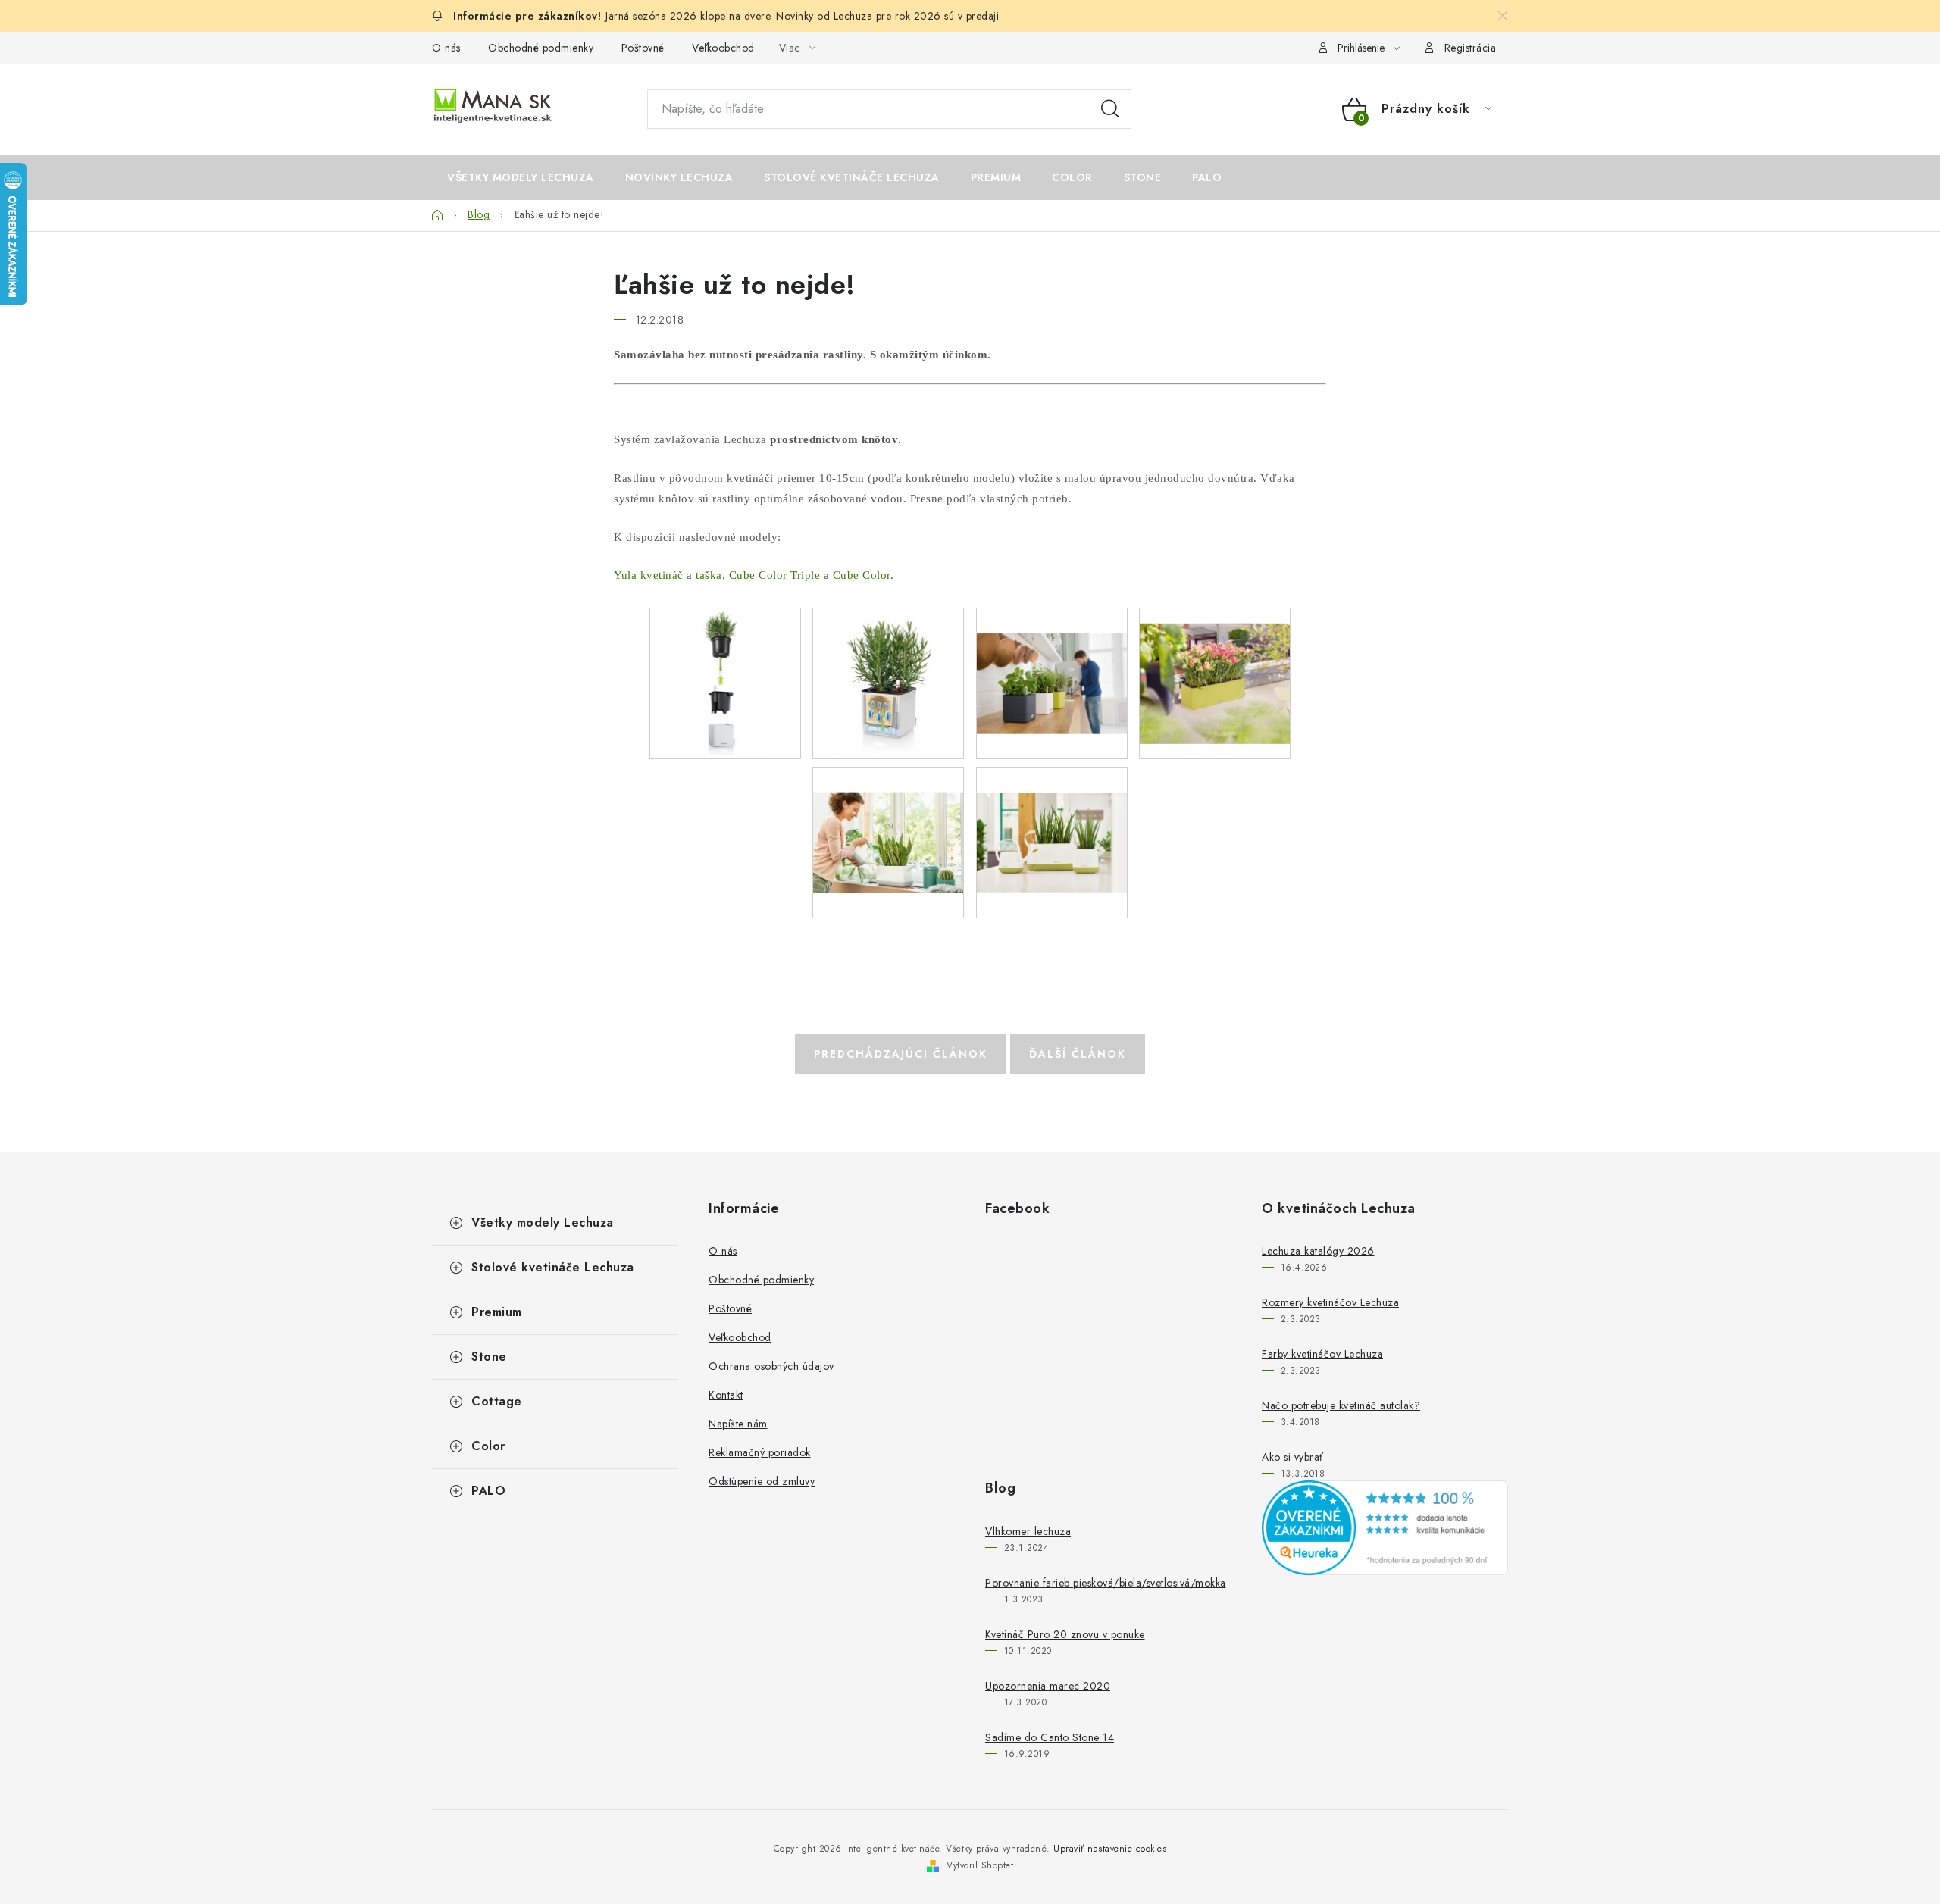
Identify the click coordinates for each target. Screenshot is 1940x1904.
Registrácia (1471, 48)
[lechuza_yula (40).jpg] (888, 817)
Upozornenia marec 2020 (1048, 1686)
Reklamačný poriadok (760, 1452)
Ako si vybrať (1293, 1457)
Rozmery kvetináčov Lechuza (1330, 1302)
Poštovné (643, 48)
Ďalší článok (1078, 1054)
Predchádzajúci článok (901, 1054)
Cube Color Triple (775, 575)
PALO (488, 1491)
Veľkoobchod (723, 48)
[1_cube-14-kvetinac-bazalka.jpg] (1052, 658)
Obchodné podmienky (541, 48)
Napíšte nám (738, 1424)
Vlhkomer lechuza (1028, 1531)
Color (488, 1446)
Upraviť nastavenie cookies (1110, 1849)
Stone (489, 1357)
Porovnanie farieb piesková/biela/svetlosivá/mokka (1106, 1583)
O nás (446, 48)
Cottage (497, 1401)
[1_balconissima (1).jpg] (1215, 667)
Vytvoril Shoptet (980, 1865)
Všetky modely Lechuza (543, 1222)
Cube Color (862, 575)
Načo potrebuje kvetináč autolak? (1341, 1405)
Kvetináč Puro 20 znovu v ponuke (1065, 1634)
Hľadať (1110, 109)
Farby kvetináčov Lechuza (1322, 1354)
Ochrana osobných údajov (771, 1366)
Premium (497, 1312)
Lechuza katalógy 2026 (1318, 1251)
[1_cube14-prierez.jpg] (889, 683)
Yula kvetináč (649, 575)
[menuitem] (521, 177)
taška (709, 575)
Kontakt (726, 1395)
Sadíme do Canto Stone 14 (1050, 1737)
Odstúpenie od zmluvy (762, 1481)
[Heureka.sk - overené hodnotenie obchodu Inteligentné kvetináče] (1385, 1527)
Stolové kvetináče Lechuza (553, 1267)
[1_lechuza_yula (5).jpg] (1052, 816)
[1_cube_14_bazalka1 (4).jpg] (725, 683)
